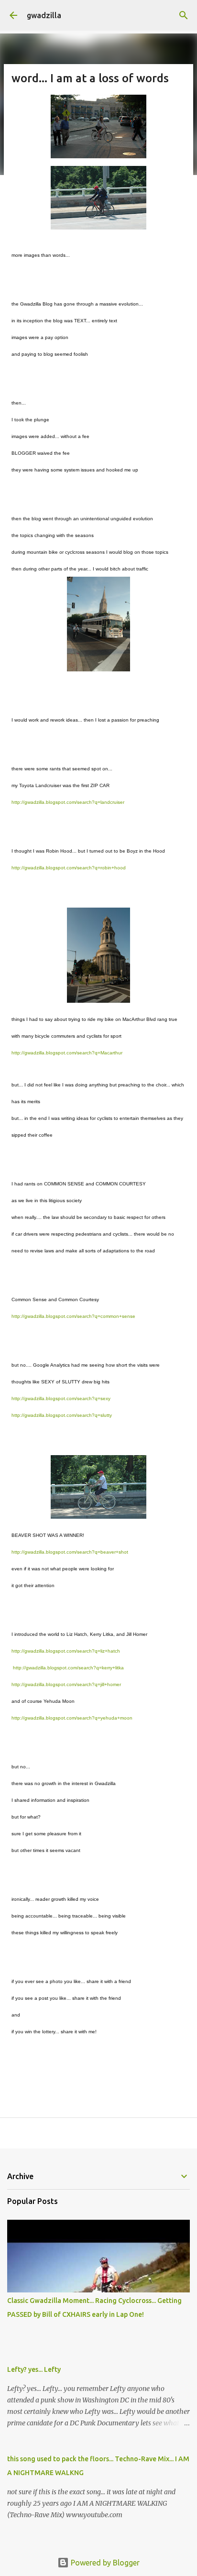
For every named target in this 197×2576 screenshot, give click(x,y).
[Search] (184, 15)
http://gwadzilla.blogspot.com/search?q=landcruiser (68, 802)
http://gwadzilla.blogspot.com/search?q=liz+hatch (66, 1651)
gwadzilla (44, 15)
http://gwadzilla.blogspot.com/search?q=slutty (62, 1415)
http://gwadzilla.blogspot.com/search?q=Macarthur (67, 1053)
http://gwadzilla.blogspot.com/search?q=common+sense (73, 1316)
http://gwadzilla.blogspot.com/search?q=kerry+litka (68, 1668)
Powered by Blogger (104, 2563)
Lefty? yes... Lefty (34, 2369)
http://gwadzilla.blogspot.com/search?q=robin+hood (69, 868)
